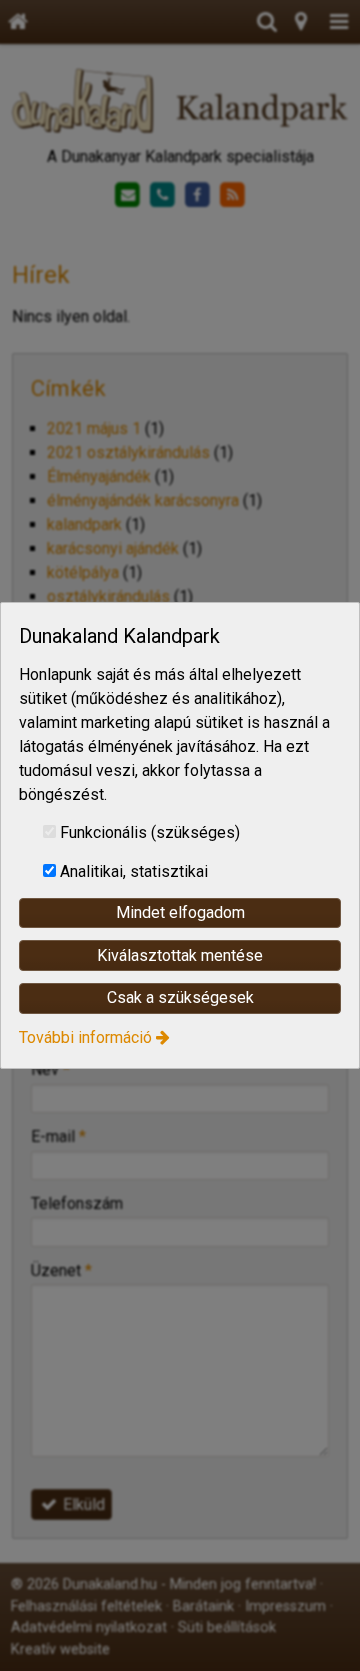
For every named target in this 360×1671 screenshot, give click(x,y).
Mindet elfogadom (180, 912)
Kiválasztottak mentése (180, 955)
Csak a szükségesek (180, 997)
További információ (85, 1037)
